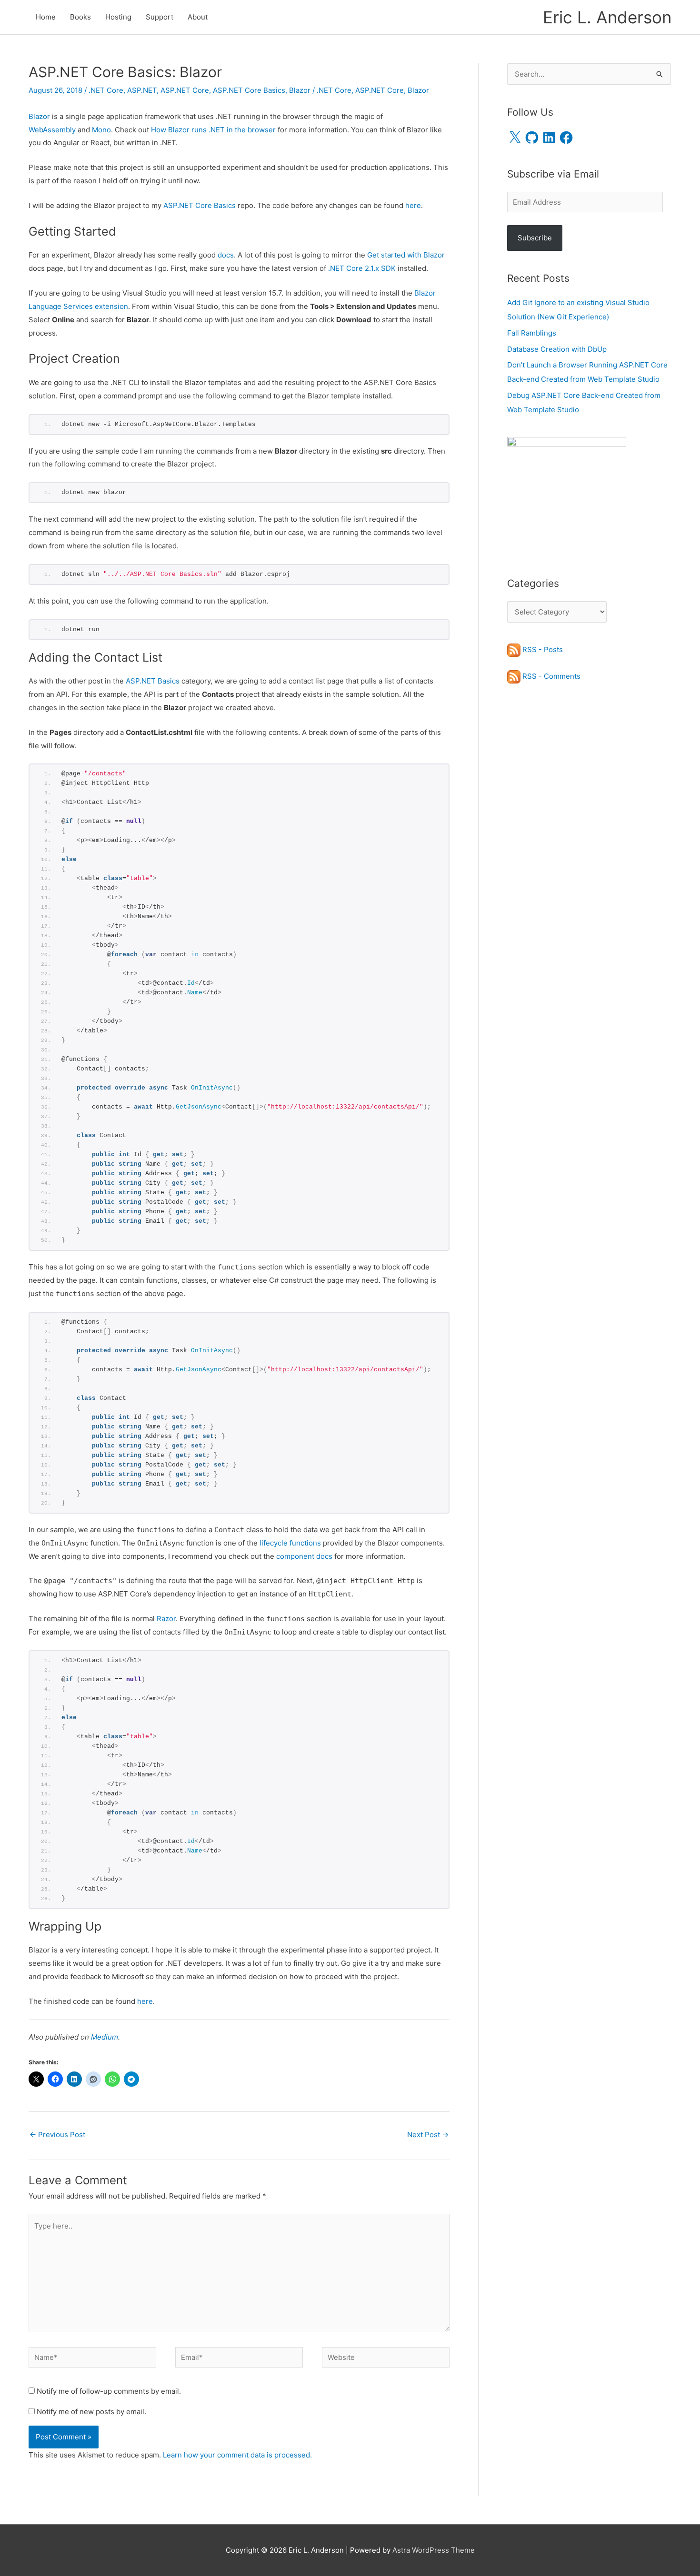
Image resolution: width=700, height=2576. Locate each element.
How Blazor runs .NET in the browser (213, 130)
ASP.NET (142, 90)
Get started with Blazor (406, 255)
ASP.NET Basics (153, 681)
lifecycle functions (290, 1543)
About (198, 17)
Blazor (300, 90)
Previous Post (57, 2135)
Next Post (428, 2135)
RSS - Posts (542, 649)
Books (80, 17)
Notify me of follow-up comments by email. (109, 2391)
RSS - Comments (550, 676)
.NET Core (106, 90)
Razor (166, 1619)
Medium (105, 2037)
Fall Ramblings (532, 333)
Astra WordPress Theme (434, 2550)
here (413, 205)
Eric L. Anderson (607, 17)
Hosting (118, 17)
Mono (101, 130)
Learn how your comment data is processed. (237, 2455)
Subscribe (535, 238)
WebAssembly (52, 130)
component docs (304, 1556)
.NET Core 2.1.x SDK (362, 268)
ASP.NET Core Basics (249, 90)
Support (160, 17)
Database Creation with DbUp (557, 349)
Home (46, 17)
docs (226, 255)
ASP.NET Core (185, 90)
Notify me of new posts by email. (91, 2412)
